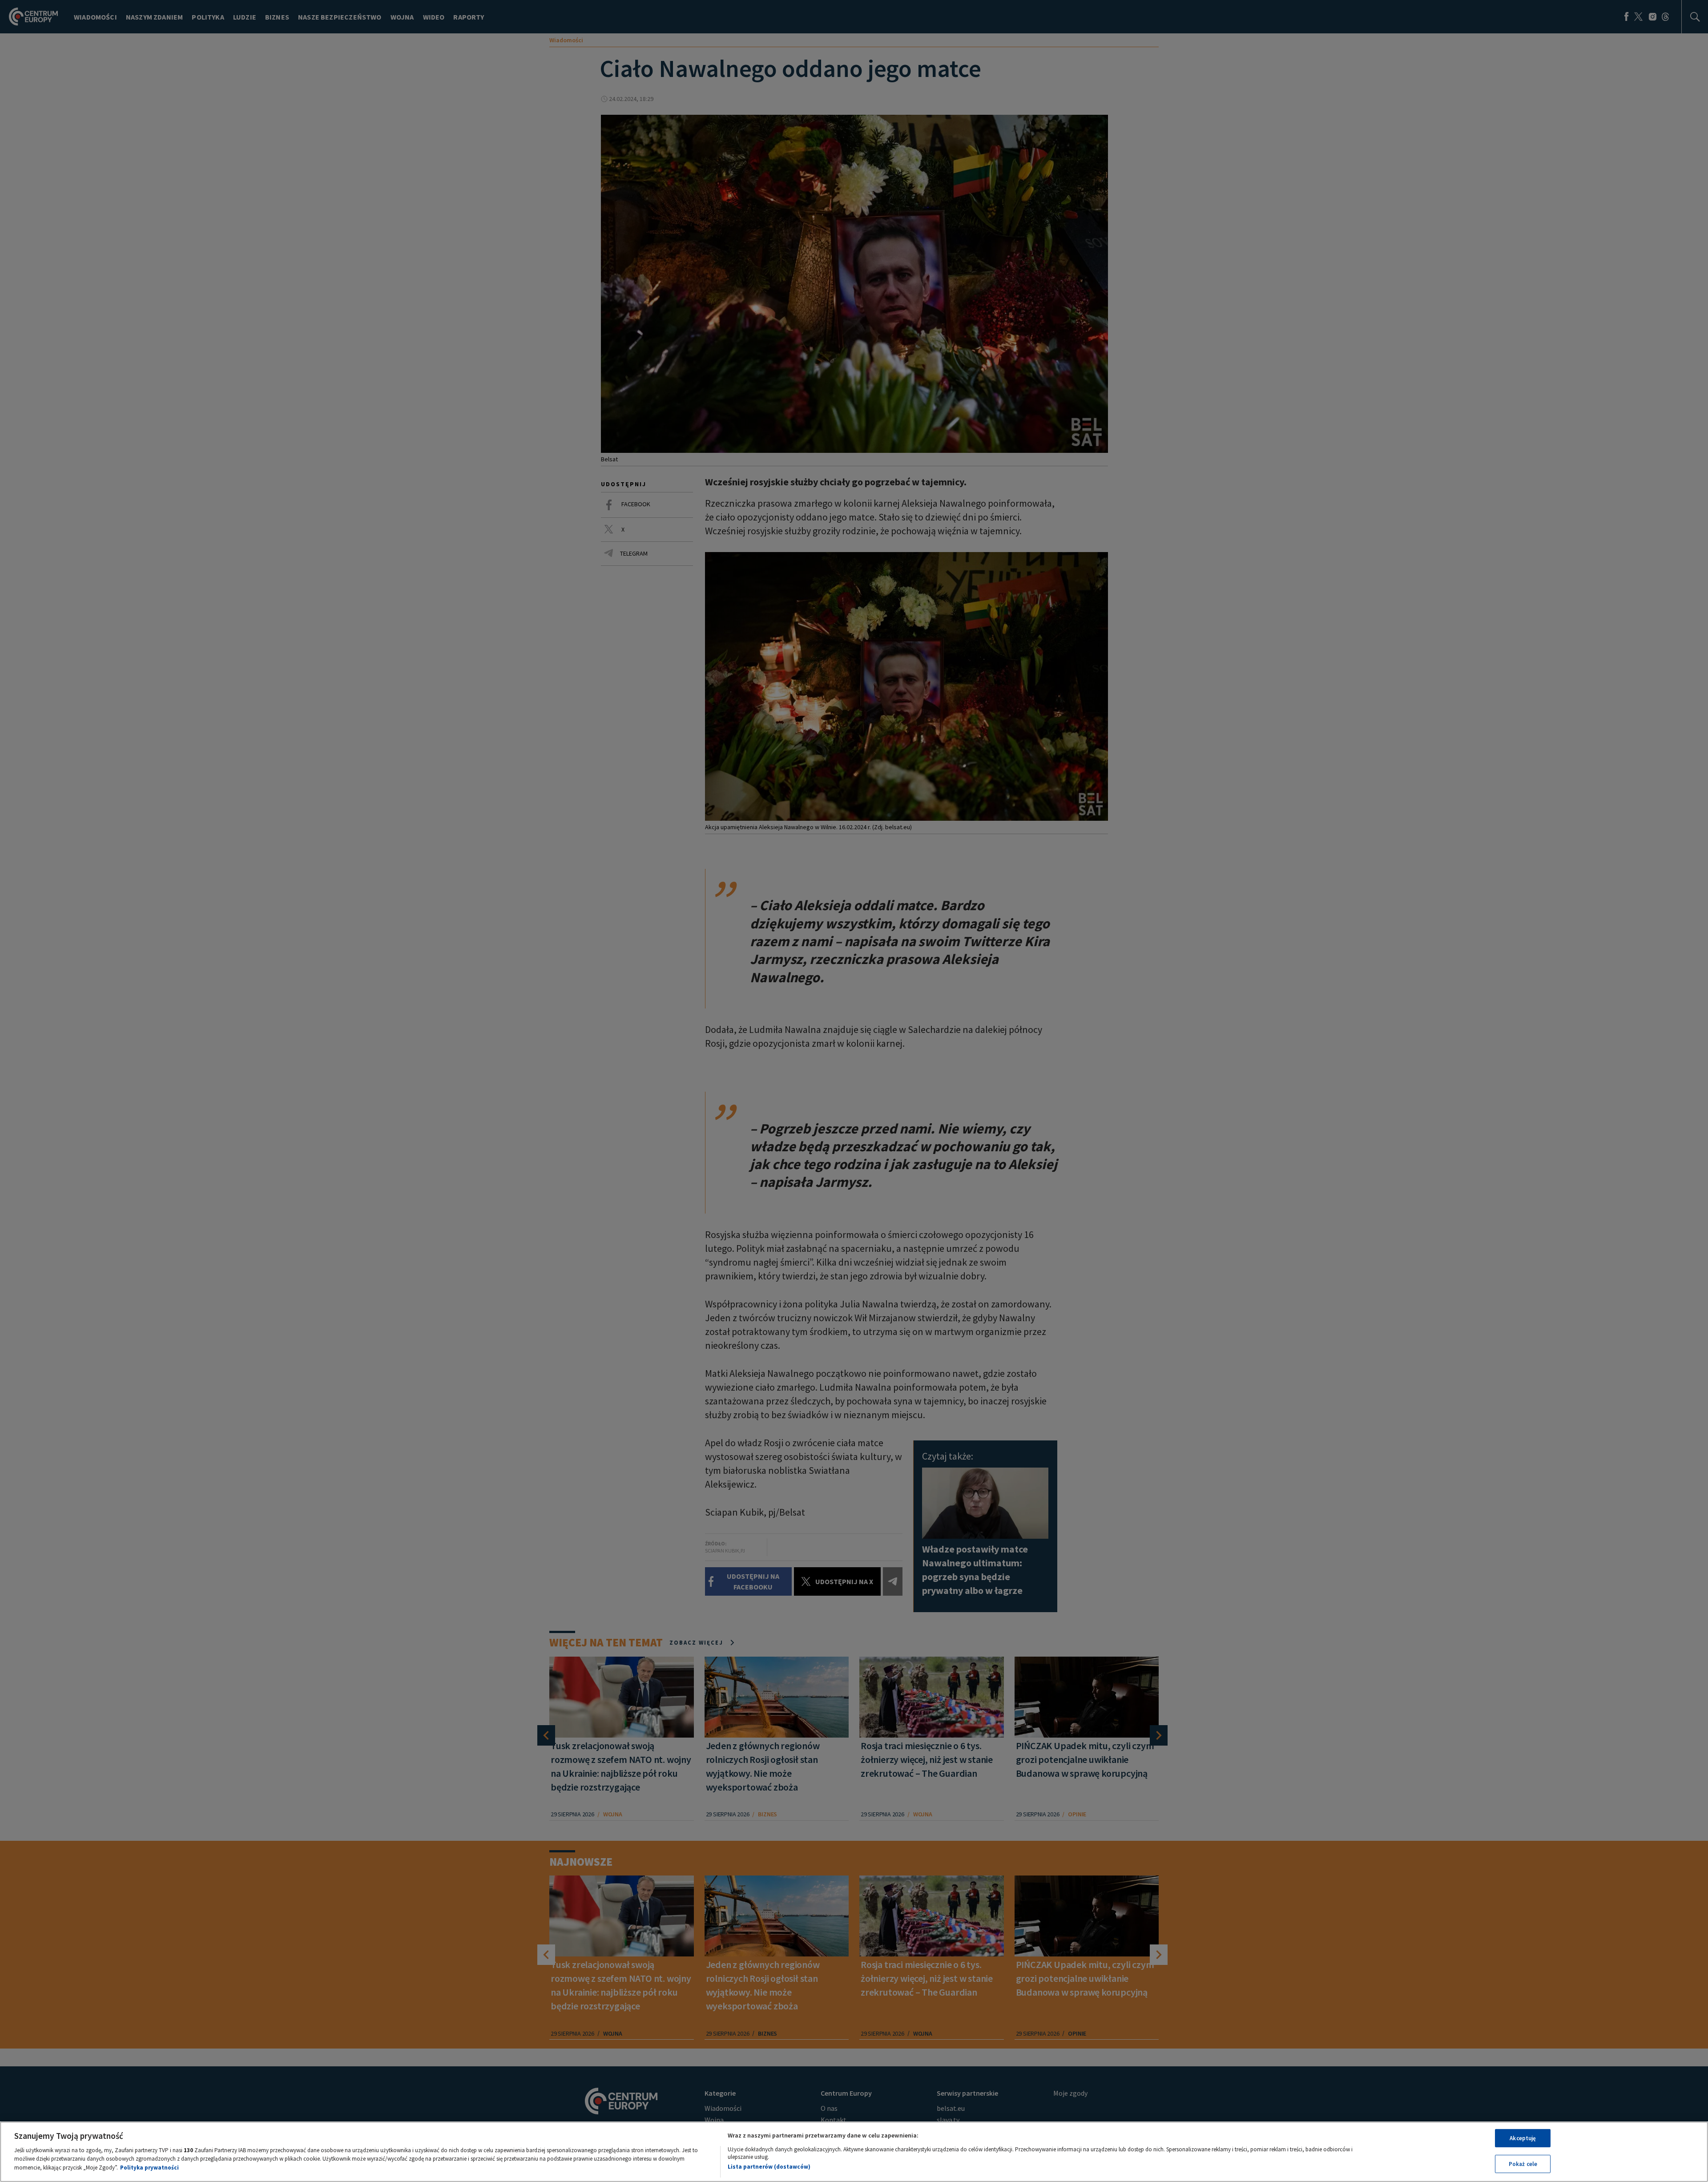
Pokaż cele (1523, 2164)
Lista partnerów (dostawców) (769, 2166)
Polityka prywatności (149, 2167)
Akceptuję (1523, 2138)
